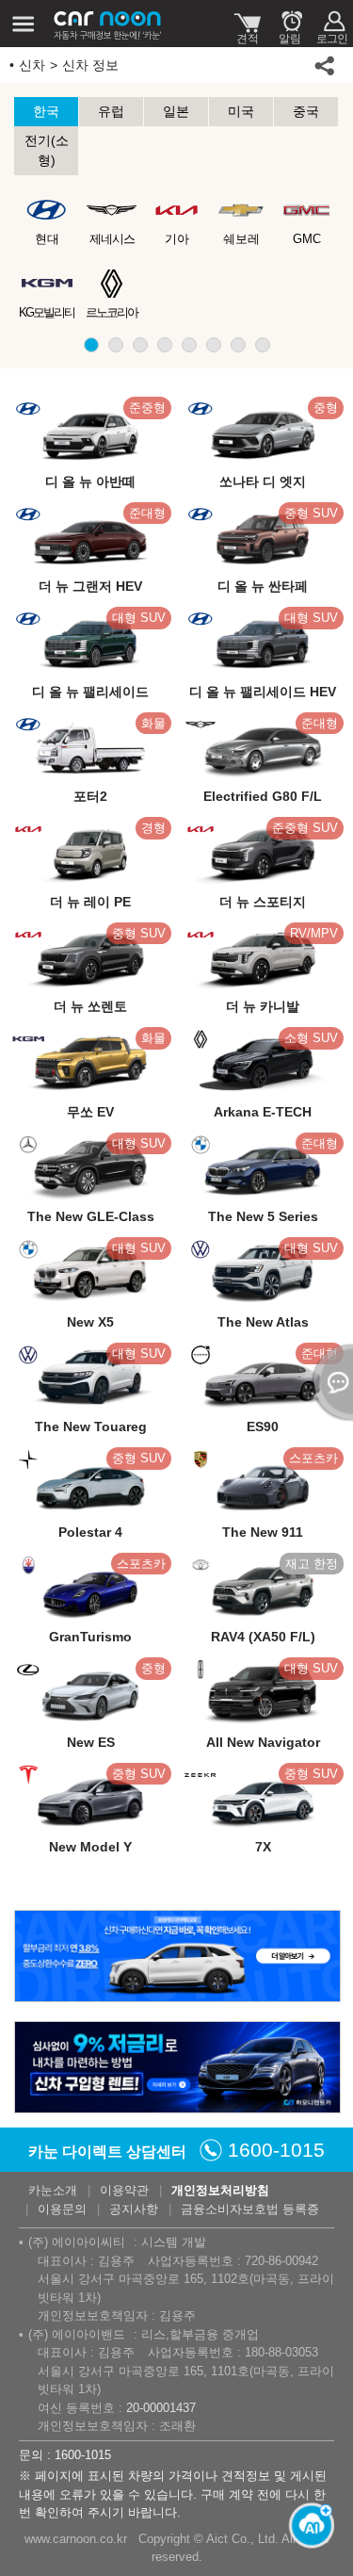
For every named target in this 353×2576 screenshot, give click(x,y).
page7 (238, 345)
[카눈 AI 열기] (306, 2529)
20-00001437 (161, 2408)
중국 (306, 111)
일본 (176, 111)
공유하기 (325, 65)
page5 (189, 345)
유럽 (111, 111)
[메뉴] (24, 24)
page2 (116, 345)
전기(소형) (47, 150)
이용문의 (62, 2209)
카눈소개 (53, 2190)
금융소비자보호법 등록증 (250, 2209)
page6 (214, 345)
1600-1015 (276, 2150)
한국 (46, 111)
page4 (165, 345)
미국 (241, 111)
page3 (140, 345)
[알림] (289, 24)
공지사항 (134, 2209)
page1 (91, 345)
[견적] (247, 24)
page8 (263, 345)
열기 (329, 1382)
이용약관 (124, 2190)
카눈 (108, 24)
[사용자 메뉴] (332, 24)
